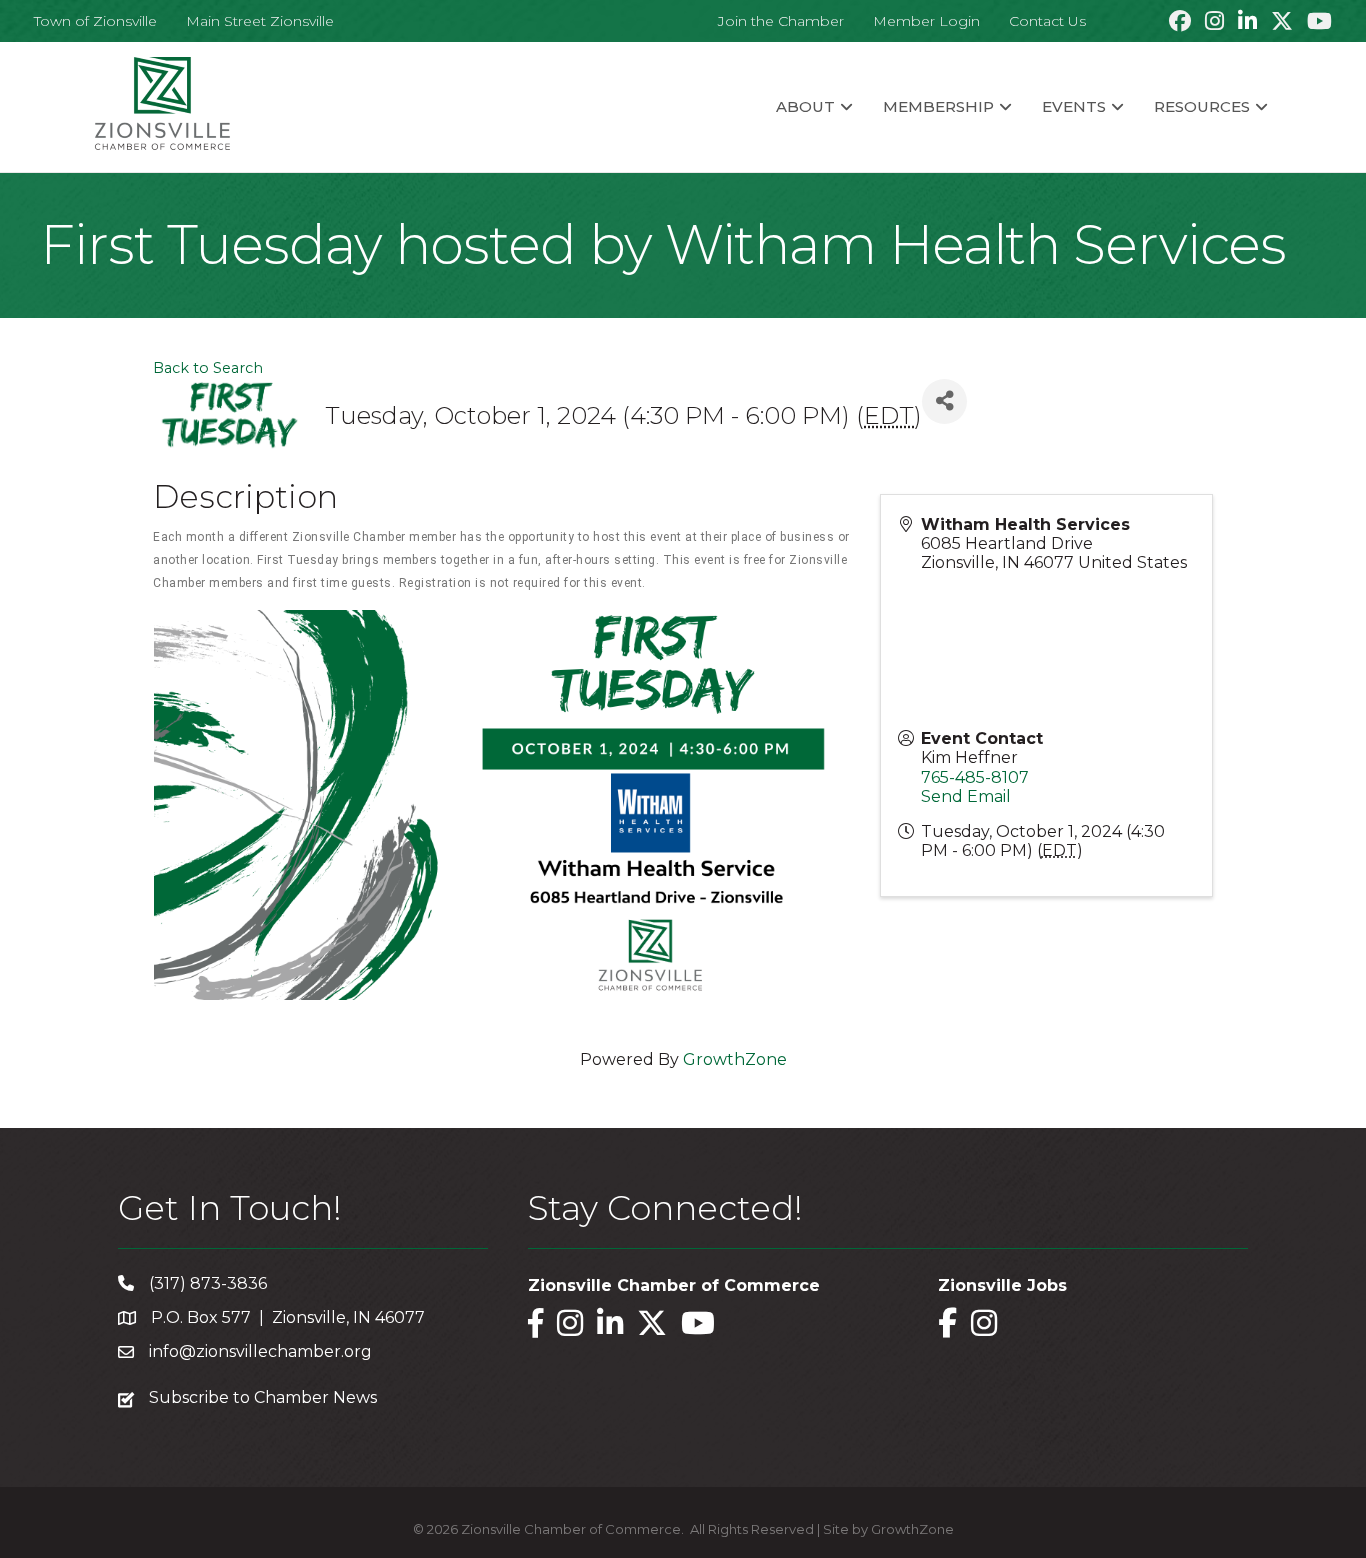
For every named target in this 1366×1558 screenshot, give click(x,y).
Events (1074, 106)
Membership (938, 106)
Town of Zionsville (95, 21)
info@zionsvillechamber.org (260, 1351)
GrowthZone (735, 1059)
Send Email (966, 796)
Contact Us (1047, 21)
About (805, 106)
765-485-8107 (975, 777)
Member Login (926, 21)
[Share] (944, 401)
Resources (1202, 106)
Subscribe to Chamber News (263, 1397)
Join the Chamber (781, 21)
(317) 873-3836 (208, 1283)
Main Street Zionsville (260, 21)
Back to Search (208, 368)
